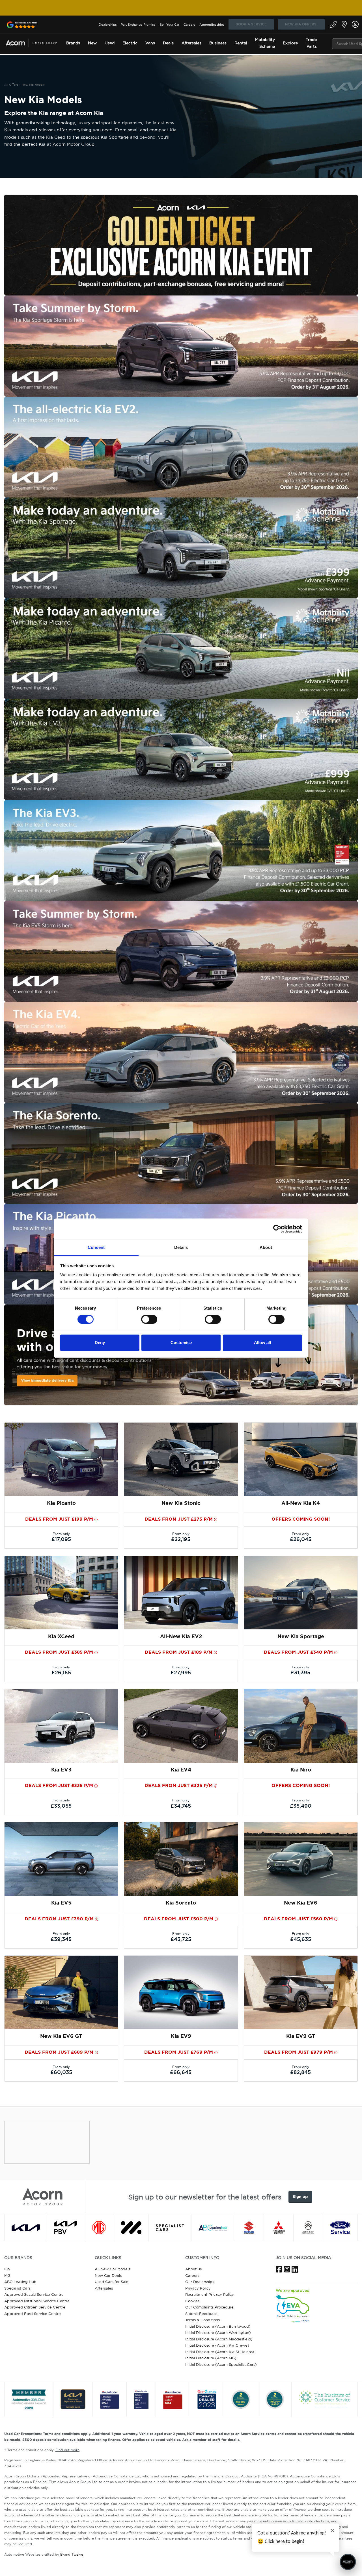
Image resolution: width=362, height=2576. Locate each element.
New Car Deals (108, 2275)
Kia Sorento (181, 1903)
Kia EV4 (181, 1770)
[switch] (149, 1319)
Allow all (262, 1343)
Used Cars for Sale (112, 2282)
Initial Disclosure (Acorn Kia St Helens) (220, 2352)
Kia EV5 (61, 1903)
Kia (7, 2269)
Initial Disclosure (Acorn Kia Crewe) (217, 2345)
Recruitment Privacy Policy (210, 2294)
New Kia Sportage (301, 1636)
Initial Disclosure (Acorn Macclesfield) (219, 2339)
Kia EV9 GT (301, 2036)
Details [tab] (181, 1247)
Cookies (192, 2301)
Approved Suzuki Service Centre (34, 2294)
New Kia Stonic (181, 1503)
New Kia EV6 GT (61, 2036)
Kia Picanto (61, 1503)
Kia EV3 (61, 1770)
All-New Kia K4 (301, 1503)
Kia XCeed (61, 1636)
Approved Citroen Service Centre (35, 2307)
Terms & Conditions (202, 2320)
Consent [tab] (96, 1247)
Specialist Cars (17, 2288)
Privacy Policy (198, 2288)
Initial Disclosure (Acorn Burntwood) (218, 2326)
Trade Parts (311, 43)
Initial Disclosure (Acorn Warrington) (218, 2332)
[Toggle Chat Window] (348, 2562)
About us (193, 2269)
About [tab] (266, 1247)
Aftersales (104, 2288)
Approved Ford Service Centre (33, 2314)
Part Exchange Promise (138, 25)
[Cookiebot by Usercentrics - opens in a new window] (277, 1229)
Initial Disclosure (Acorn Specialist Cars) (221, 2364)
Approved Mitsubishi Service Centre (37, 2301)
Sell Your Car (170, 25)
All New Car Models (112, 2269)
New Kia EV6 (301, 1903)
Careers (189, 25)
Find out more (67, 2450)
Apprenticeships (212, 25)
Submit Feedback (201, 2314)
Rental (241, 43)
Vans (150, 43)
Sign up (300, 2197)
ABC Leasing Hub (20, 2282)
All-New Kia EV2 (181, 1636)
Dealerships (108, 25)
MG (7, 2275)
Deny (100, 1343)
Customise (181, 1343)
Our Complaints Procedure (209, 2307)
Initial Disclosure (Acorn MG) (211, 2358)
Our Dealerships (200, 2282)
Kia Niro (301, 1770)
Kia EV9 (181, 2036)
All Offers (11, 85)
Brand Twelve (72, 2554)
